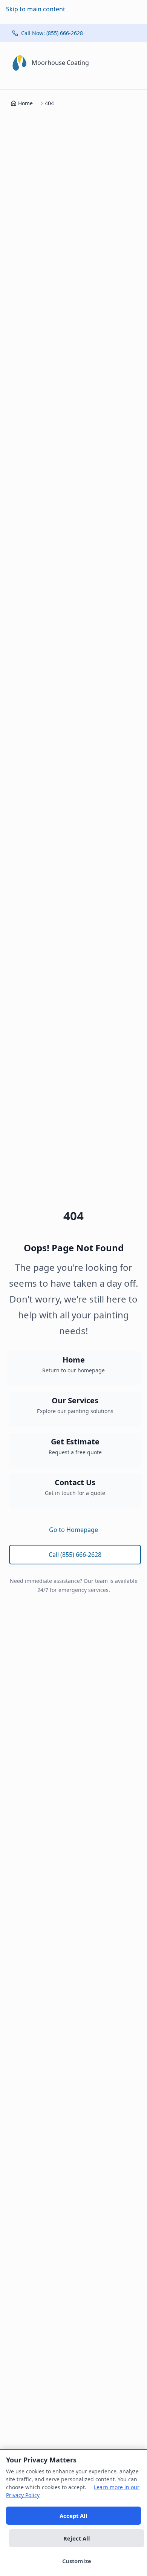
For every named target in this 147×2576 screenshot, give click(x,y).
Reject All (77, 2538)
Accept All (73, 2516)
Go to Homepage (73, 1530)
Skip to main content (36, 9)
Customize (77, 2561)
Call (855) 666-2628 (75, 1555)
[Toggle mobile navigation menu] (132, 63)
